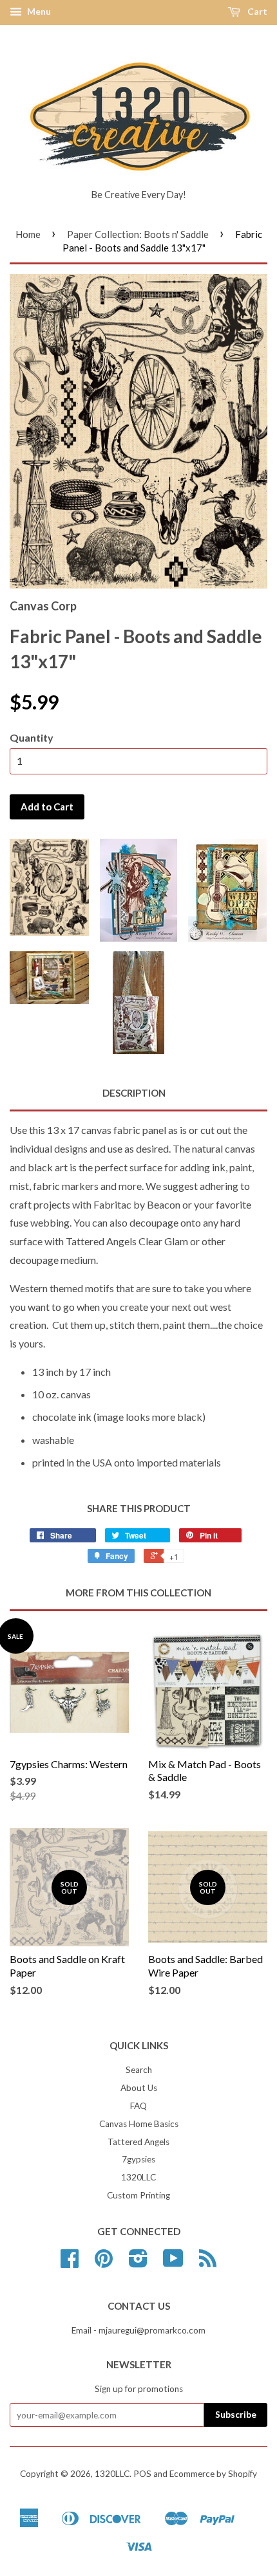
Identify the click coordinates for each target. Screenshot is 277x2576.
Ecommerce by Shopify (213, 2474)
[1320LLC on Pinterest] (104, 2263)
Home (28, 234)
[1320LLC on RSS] (208, 2263)
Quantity (32, 737)
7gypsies (138, 2159)
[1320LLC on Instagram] (138, 2263)
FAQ (138, 2106)
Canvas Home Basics (139, 2124)
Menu (38, 11)
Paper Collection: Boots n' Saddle (138, 234)
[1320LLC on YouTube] (173, 2263)
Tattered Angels (138, 2142)
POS (142, 2474)
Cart (256, 11)
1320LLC (138, 2177)
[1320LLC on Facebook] (70, 2263)
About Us (139, 2088)
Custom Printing (138, 2195)
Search (139, 2070)
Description (134, 1093)
